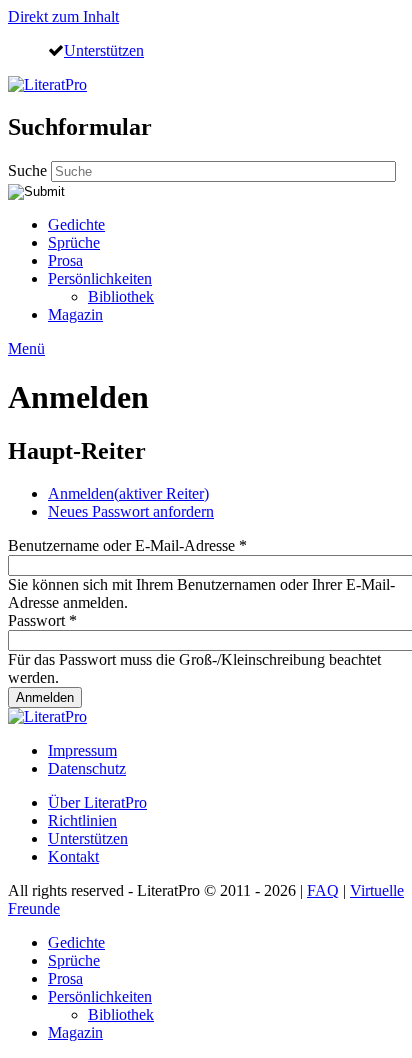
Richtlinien (82, 820)
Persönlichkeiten (100, 278)
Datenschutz (87, 768)
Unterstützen (104, 50)
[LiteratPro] (47, 84)
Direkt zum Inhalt (63, 16)
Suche (29, 170)
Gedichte (76, 224)
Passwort (42, 620)
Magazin (75, 314)
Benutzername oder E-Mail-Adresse (127, 545)
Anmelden (128, 493)
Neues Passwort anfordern (131, 511)
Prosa (65, 260)
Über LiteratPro (97, 802)
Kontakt (73, 856)
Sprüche (74, 242)
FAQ (323, 890)
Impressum (82, 750)
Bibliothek (121, 296)
